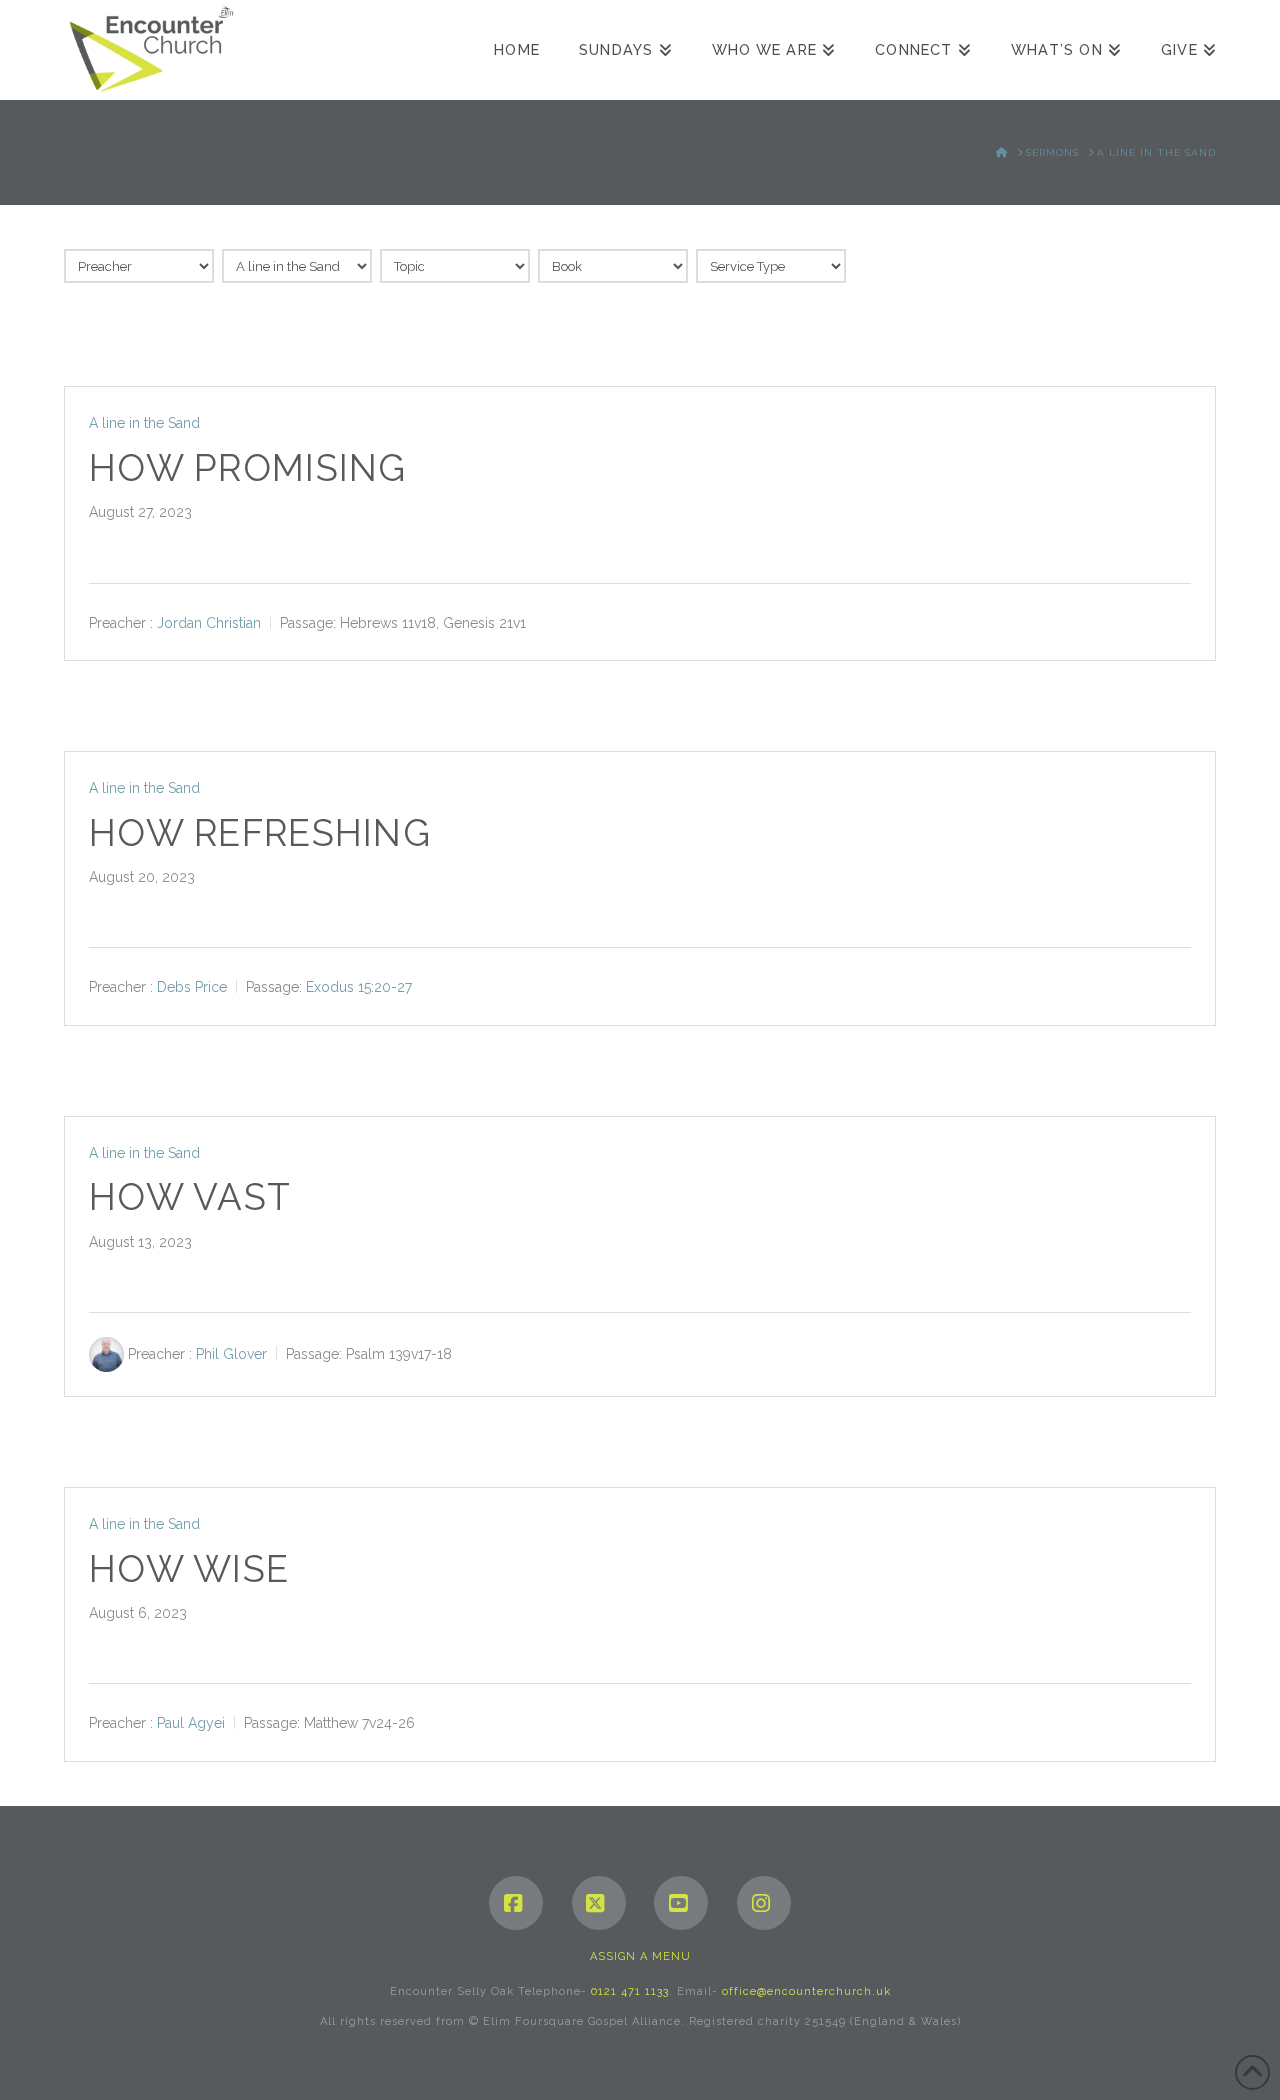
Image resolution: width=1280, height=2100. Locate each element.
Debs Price (192, 987)
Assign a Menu (640, 1956)
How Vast (190, 1197)
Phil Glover (231, 1354)
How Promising (248, 468)
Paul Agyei (191, 1723)
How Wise (189, 1569)
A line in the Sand (144, 423)
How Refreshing (260, 833)
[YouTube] (681, 1903)
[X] (599, 1903)
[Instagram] (764, 1903)
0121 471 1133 (630, 1991)
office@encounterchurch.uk (806, 1991)
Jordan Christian (209, 622)
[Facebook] (516, 1903)
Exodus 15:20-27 (359, 987)
